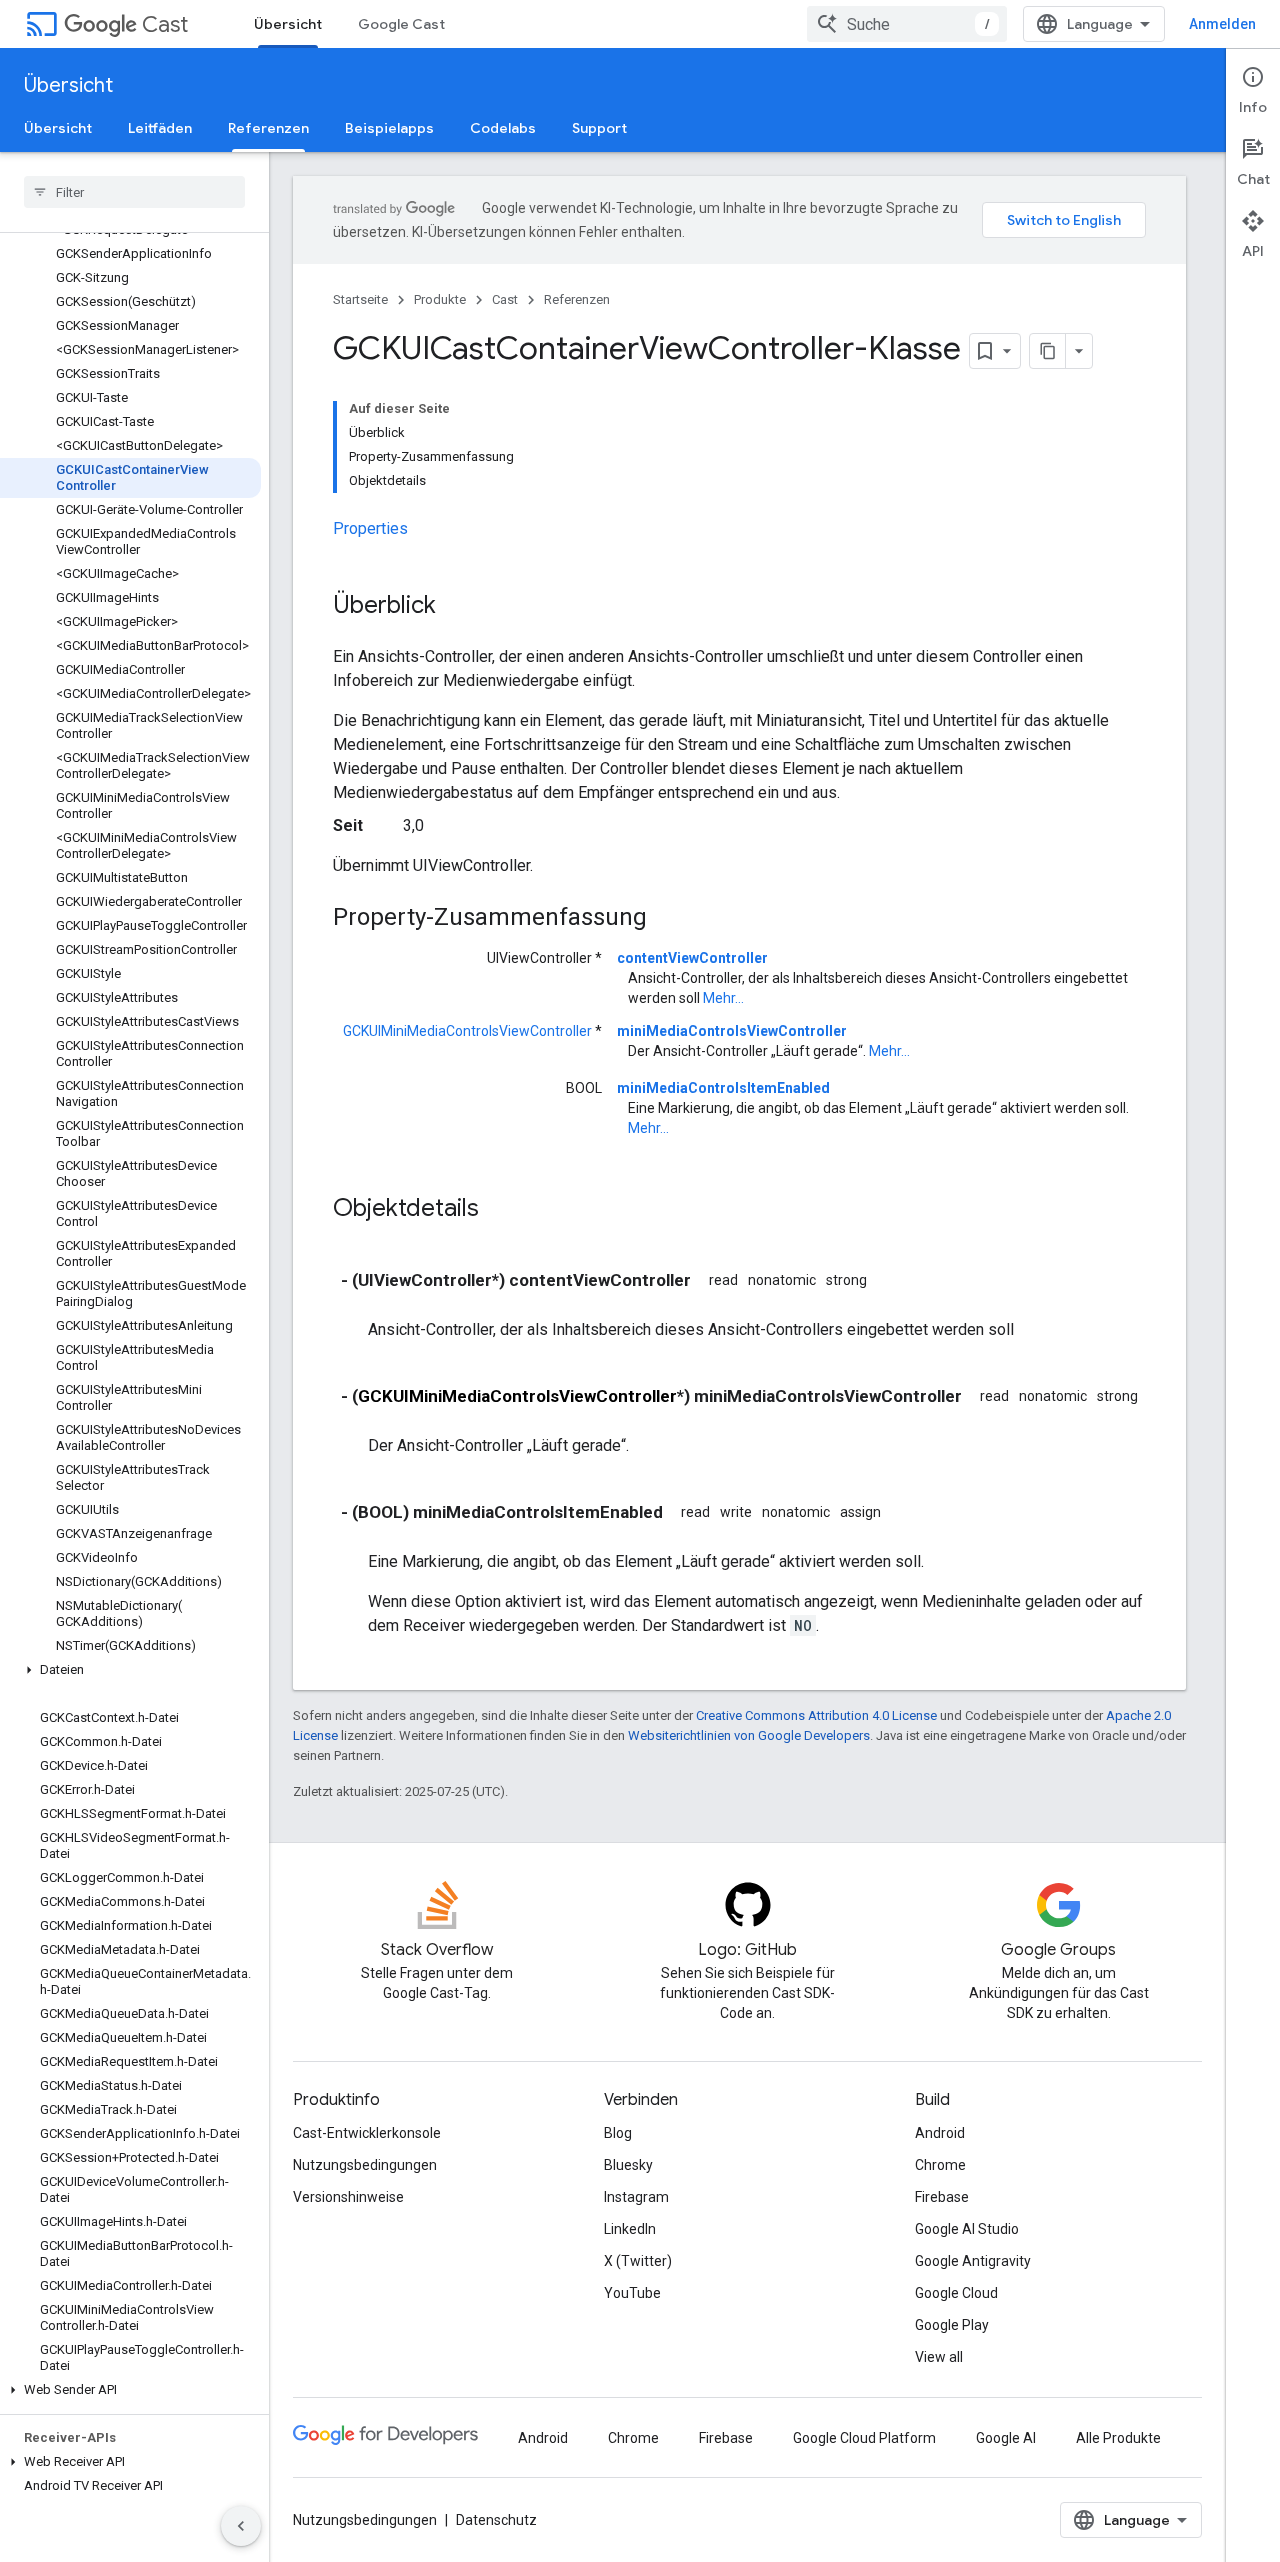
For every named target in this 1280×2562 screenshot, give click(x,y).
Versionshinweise (348, 2197)
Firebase (942, 2197)
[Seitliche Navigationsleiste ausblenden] (241, 2526)
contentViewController (692, 958)
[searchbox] (134, 192)
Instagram (636, 2197)
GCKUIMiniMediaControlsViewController (467, 1031)
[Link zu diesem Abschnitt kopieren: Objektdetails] (499, 1210)
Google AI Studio (967, 2229)
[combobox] (907, 24)
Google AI (1006, 2438)
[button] (130, 1670)
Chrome (940, 2165)
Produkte (440, 299)
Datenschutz (496, 2520)
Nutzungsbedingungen (365, 2165)
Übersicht (288, 24)
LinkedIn (630, 2229)
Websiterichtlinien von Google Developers (749, 1735)
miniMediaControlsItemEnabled (723, 1088)
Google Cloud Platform (864, 2438)
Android (940, 2133)
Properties (370, 528)
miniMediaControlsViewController (732, 1031)
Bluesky (628, 2165)
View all (939, 2357)
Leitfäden (160, 128)
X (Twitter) (638, 2261)
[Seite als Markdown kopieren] (1048, 351)
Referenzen (268, 128)
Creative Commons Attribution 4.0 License (816, 1715)
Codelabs (503, 128)
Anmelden (1222, 24)
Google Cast (401, 24)
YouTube (632, 2293)
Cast (165, 24)
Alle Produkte (1118, 2438)
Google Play (952, 2325)
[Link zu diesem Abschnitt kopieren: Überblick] (456, 607)
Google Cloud (956, 2293)
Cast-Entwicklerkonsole (367, 2133)
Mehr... (723, 998)
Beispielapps (389, 128)
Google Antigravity (973, 2261)
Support (599, 128)
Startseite (360, 299)
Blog (618, 2133)
